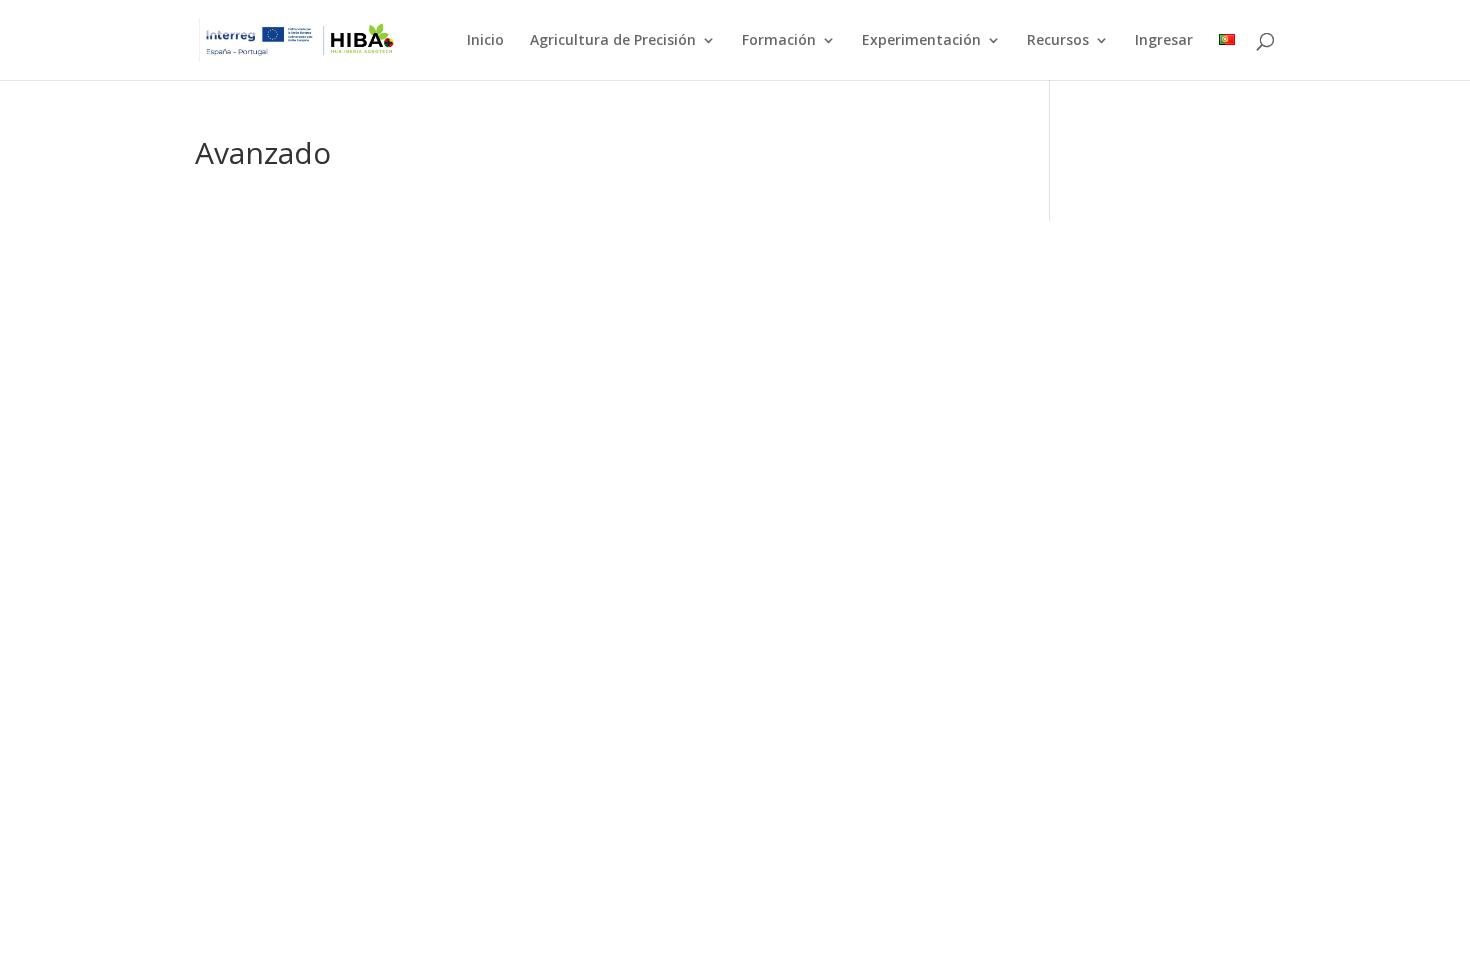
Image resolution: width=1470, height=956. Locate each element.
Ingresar (1164, 41)
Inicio (485, 41)
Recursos (1058, 41)
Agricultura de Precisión (613, 41)
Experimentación (921, 41)
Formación (779, 41)
